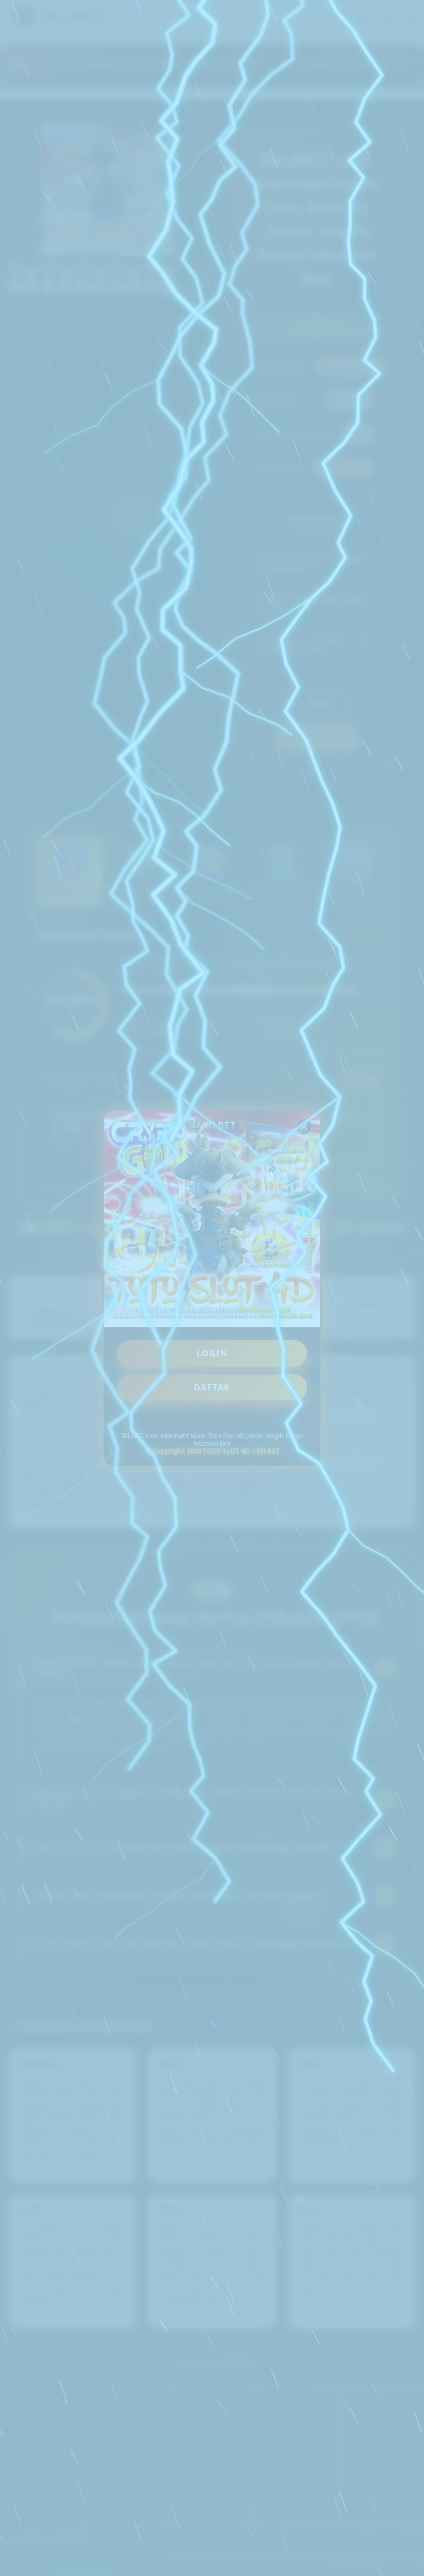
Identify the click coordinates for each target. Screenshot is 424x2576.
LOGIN (212, 1353)
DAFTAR (212, 1387)
